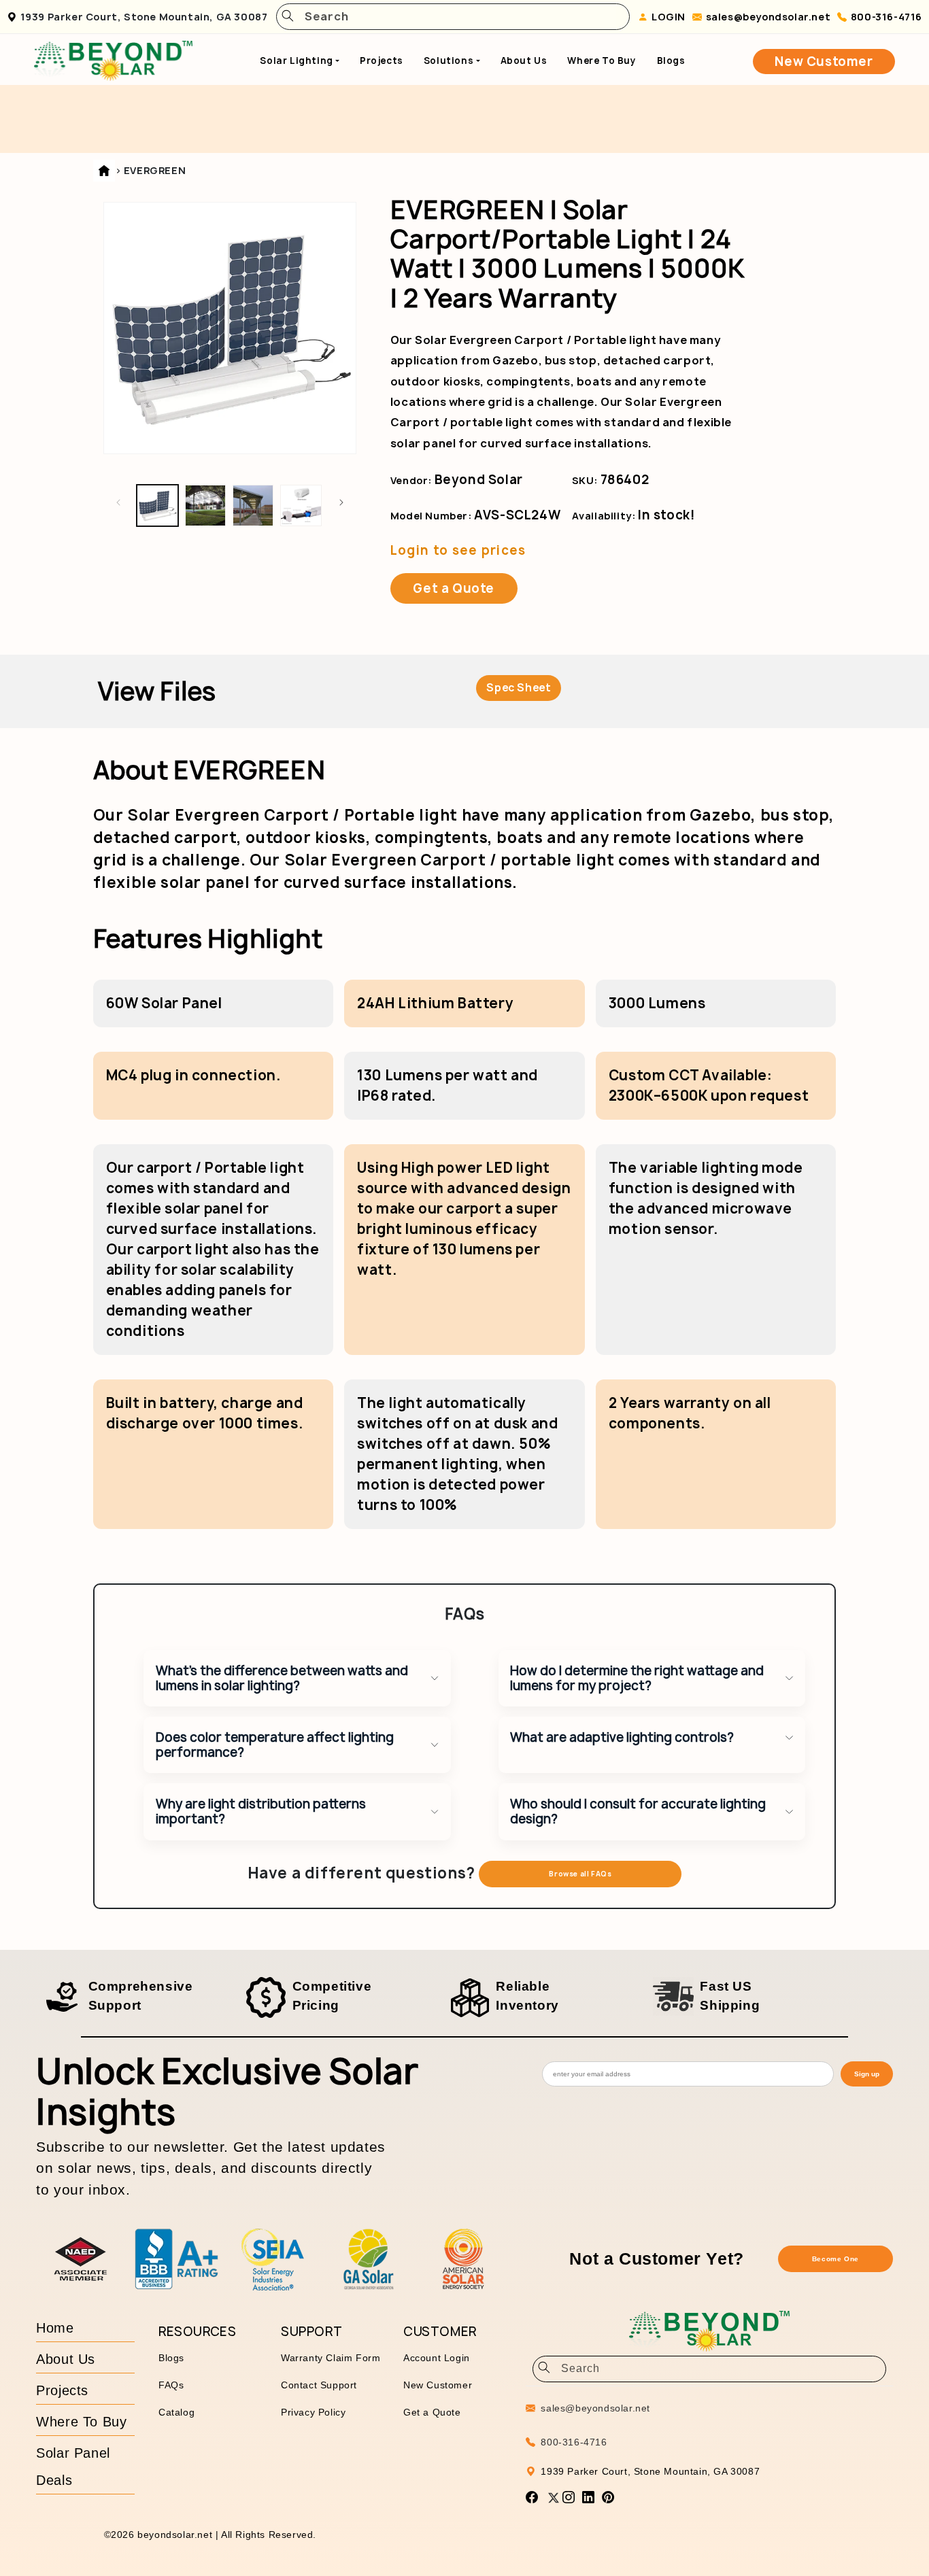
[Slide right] (341, 502)
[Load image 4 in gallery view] (301, 505)
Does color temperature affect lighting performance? (275, 1745)
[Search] (288, 17)
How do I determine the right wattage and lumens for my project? (637, 1678)
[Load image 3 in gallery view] (253, 505)
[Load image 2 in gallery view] (205, 505)
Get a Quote (454, 588)
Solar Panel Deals (73, 2467)
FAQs (171, 2385)
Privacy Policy (313, 2412)
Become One (835, 2259)
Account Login (437, 2358)
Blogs (671, 61)
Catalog (176, 2412)
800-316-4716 (886, 17)
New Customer (824, 62)
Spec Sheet (519, 688)
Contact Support (319, 2385)
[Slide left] (118, 502)
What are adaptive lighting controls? (622, 1737)
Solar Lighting (296, 61)
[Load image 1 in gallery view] (157, 505)
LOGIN (669, 17)
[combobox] (458, 17)
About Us (524, 61)
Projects (382, 61)
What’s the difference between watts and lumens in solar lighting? (282, 1678)
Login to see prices (458, 550)
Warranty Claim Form (331, 2358)
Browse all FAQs (580, 1874)
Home (55, 2328)
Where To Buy (602, 61)
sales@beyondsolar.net (768, 17)
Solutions (449, 61)
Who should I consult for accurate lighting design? (638, 1811)
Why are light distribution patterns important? (261, 1811)
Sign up (867, 2074)
